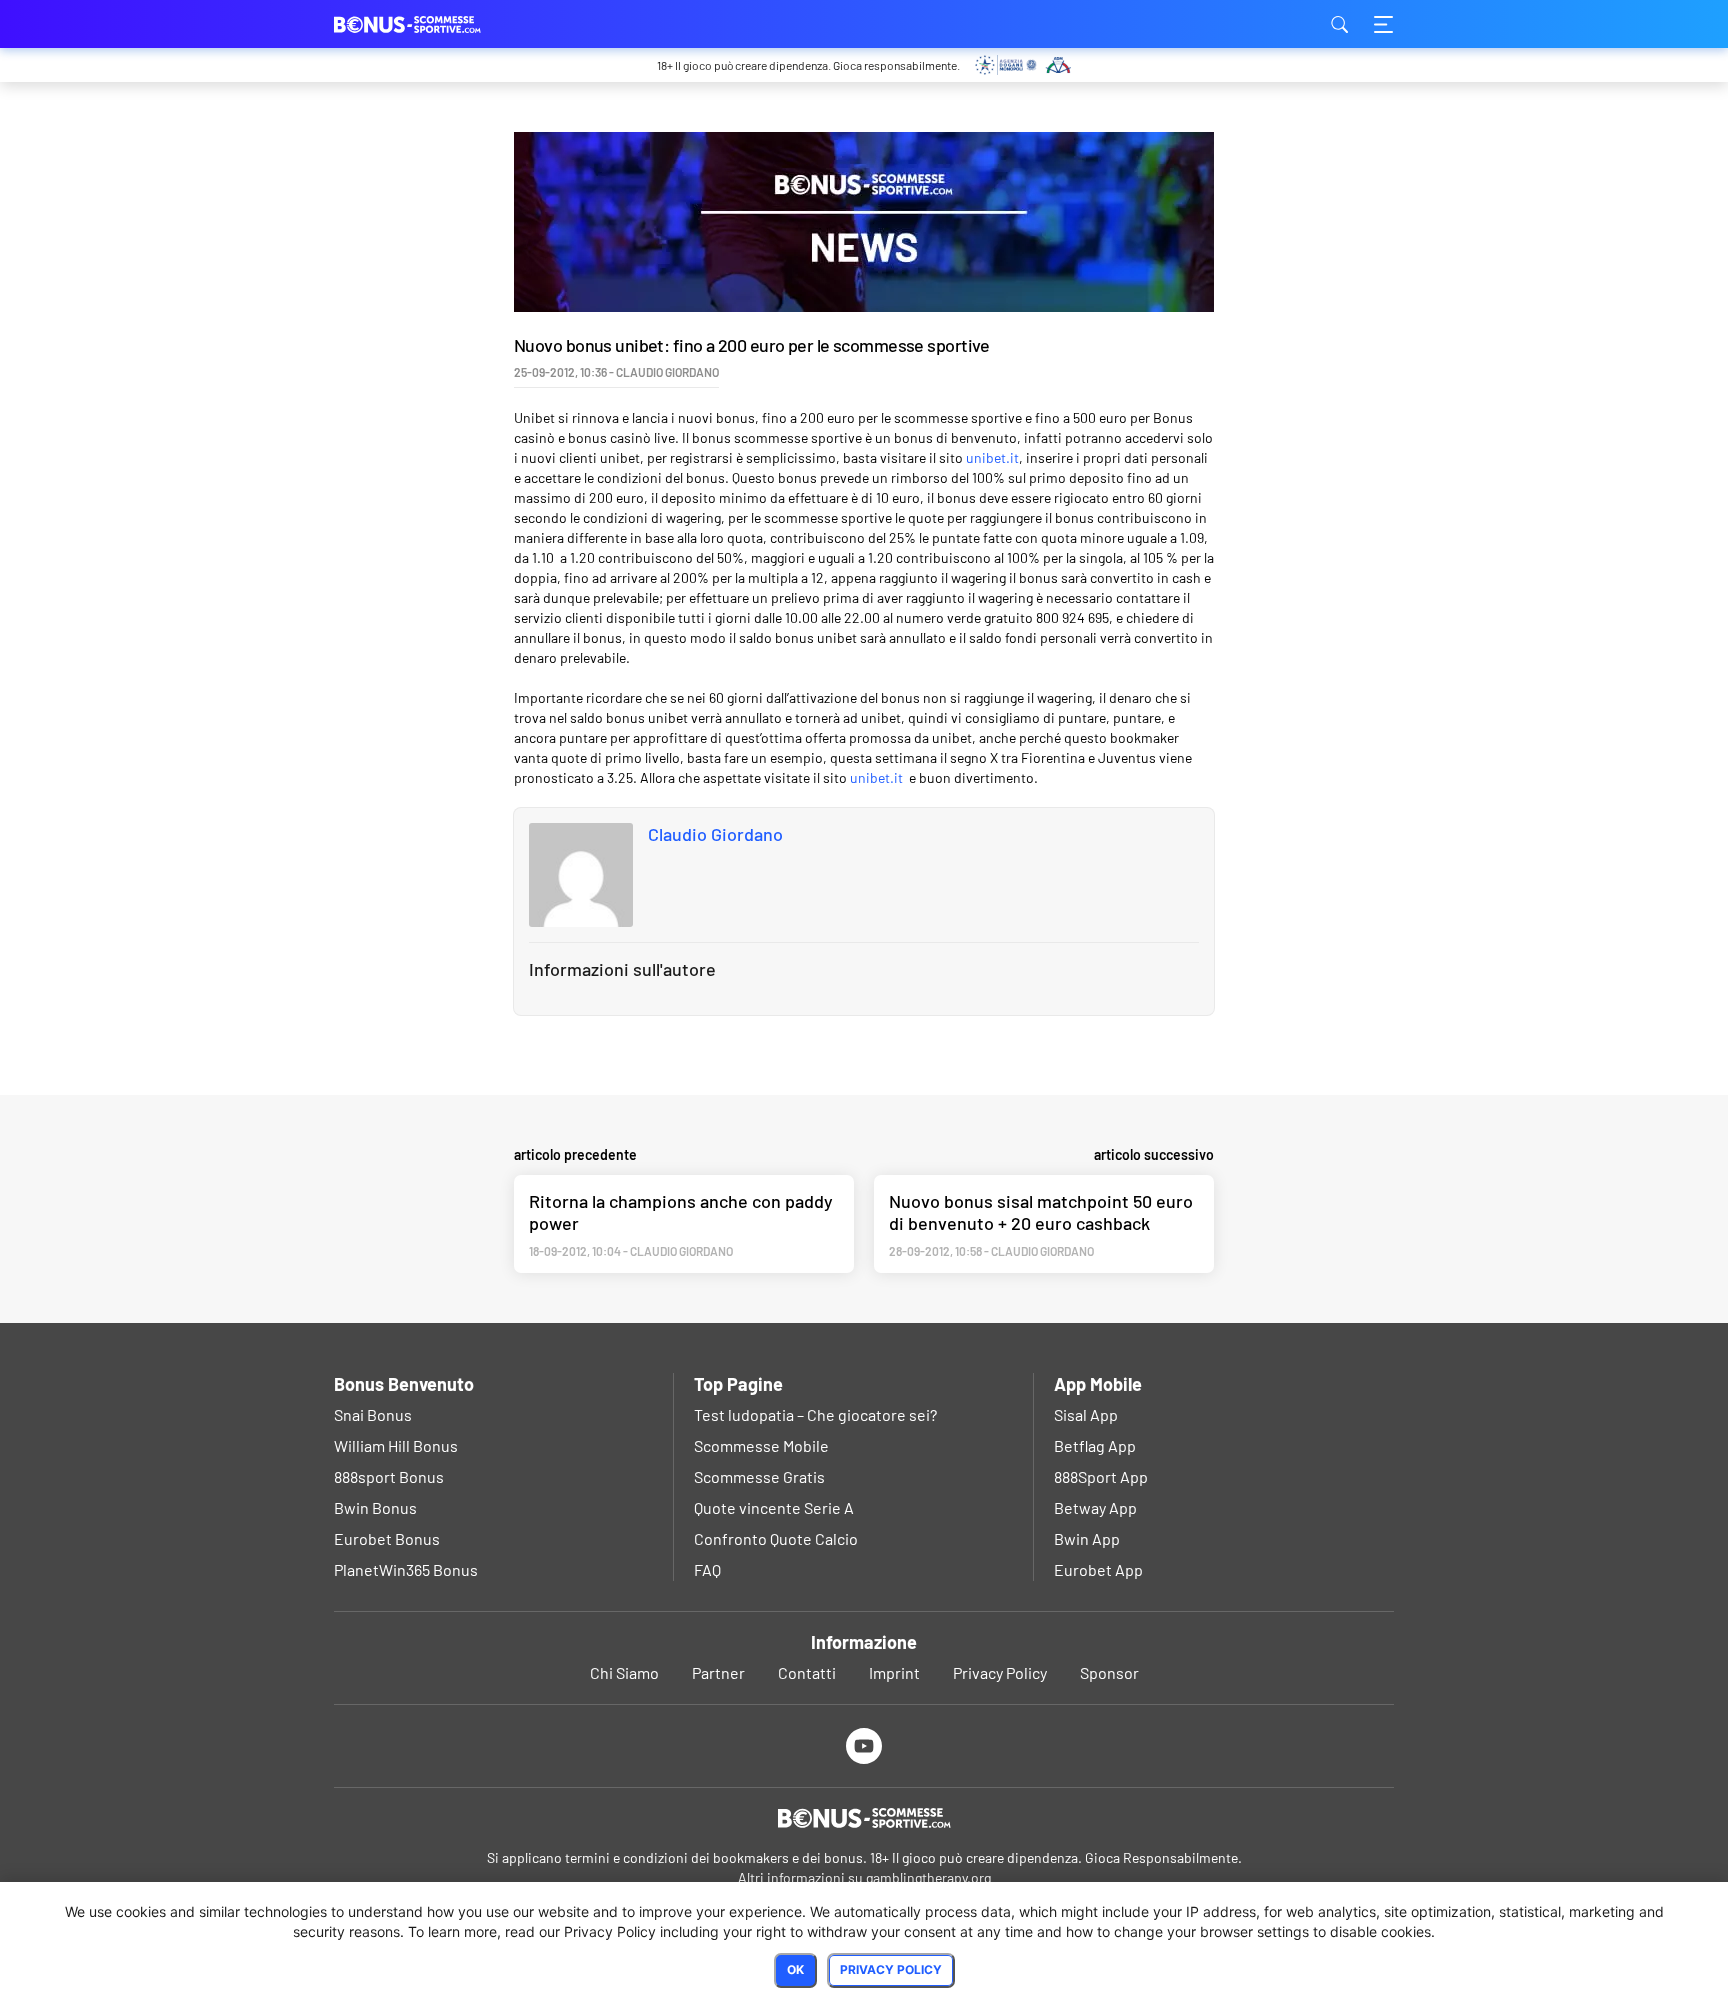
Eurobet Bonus (387, 1538)
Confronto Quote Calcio (776, 1538)
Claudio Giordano (715, 834)
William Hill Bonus (396, 1445)
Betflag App (1095, 1445)
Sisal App (1086, 1414)
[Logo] (864, 1818)
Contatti (807, 1672)
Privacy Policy (1000, 1672)
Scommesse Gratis (759, 1476)
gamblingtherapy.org (928, 1877)
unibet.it (992, 457)
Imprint (894, 1672)
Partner (718, 1672)
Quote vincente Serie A (774, 1507)
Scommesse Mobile (761, 1445)
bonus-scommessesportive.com (434, 24)
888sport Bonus (389, 1476)
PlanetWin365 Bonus (406, 1569)
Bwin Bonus (375, 1507)
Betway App (1095, 1507)
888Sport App (1101, 1476)
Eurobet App (1098, 1569)
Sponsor (1109, 1672)
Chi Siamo (624, 1672)
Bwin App (1087, 1538)
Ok (795, 1969)
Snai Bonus (373, 1414)
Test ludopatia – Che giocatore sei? (815, 1414)
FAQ (707, 1569)
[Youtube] (864, 1745)
